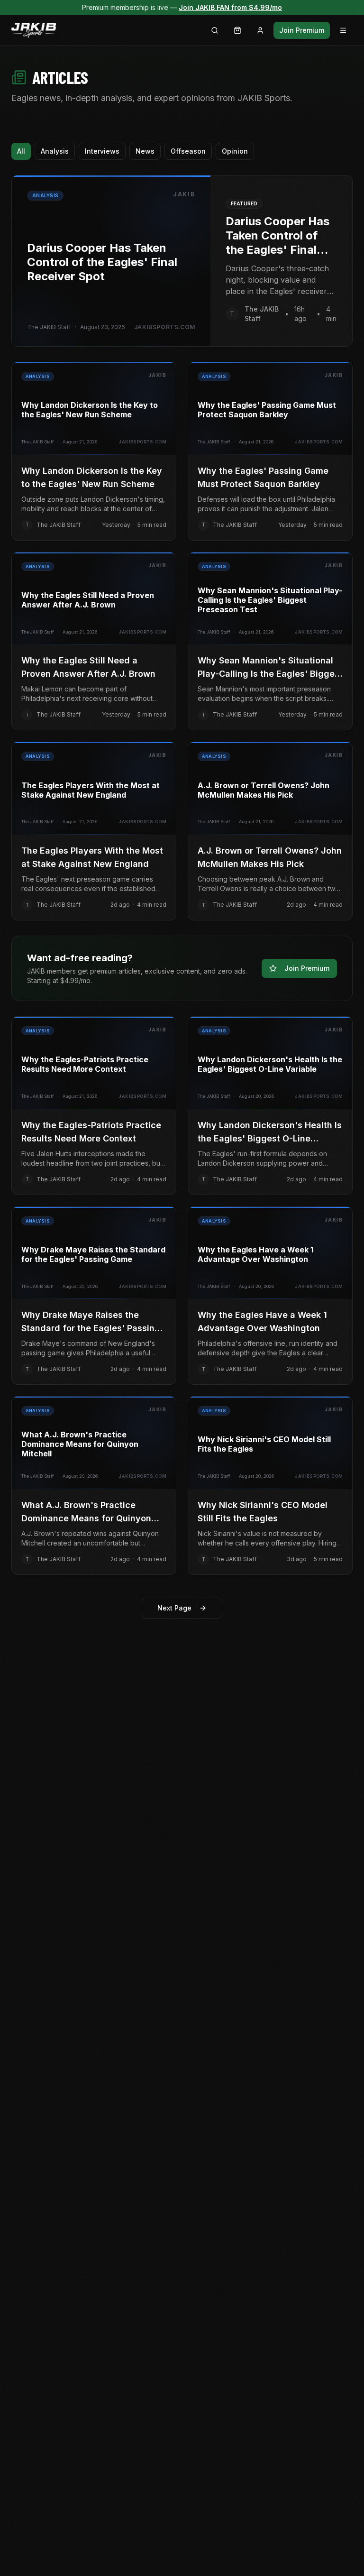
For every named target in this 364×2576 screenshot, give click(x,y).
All (21, 151)
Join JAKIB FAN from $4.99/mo (230, 7)
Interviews (102, 151)
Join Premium (302, 30)
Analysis (55, 151)
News (145, 151)
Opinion (235, 151)
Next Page (174, 1608)
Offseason (188, 151)
